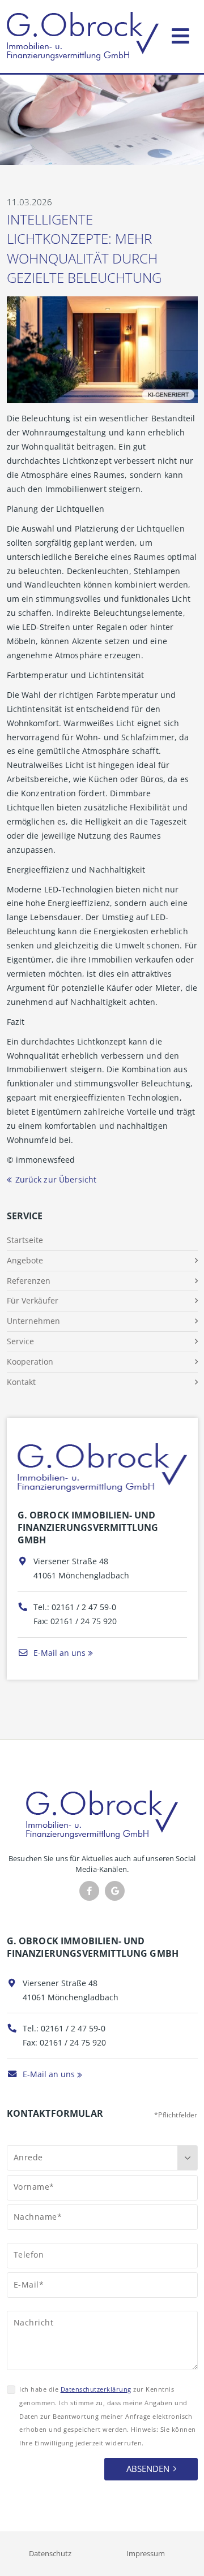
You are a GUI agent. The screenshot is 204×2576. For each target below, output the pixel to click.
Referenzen (29, 1281)
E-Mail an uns (58, 1653)
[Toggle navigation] (180, 34)
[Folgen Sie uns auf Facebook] (89, 1891)
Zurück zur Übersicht (56, 1179)
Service (20, 1341)
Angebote (25, 1260)
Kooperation (30, 1362)
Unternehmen (33, 1321)
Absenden (148, 2469)
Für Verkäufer (33, 1300)
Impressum (146, 2553)
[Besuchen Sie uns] (115, 1891)
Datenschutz (50, 2553)
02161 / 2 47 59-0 (84, 1607)
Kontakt (21, 1382)
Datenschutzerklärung (96, 2389)
